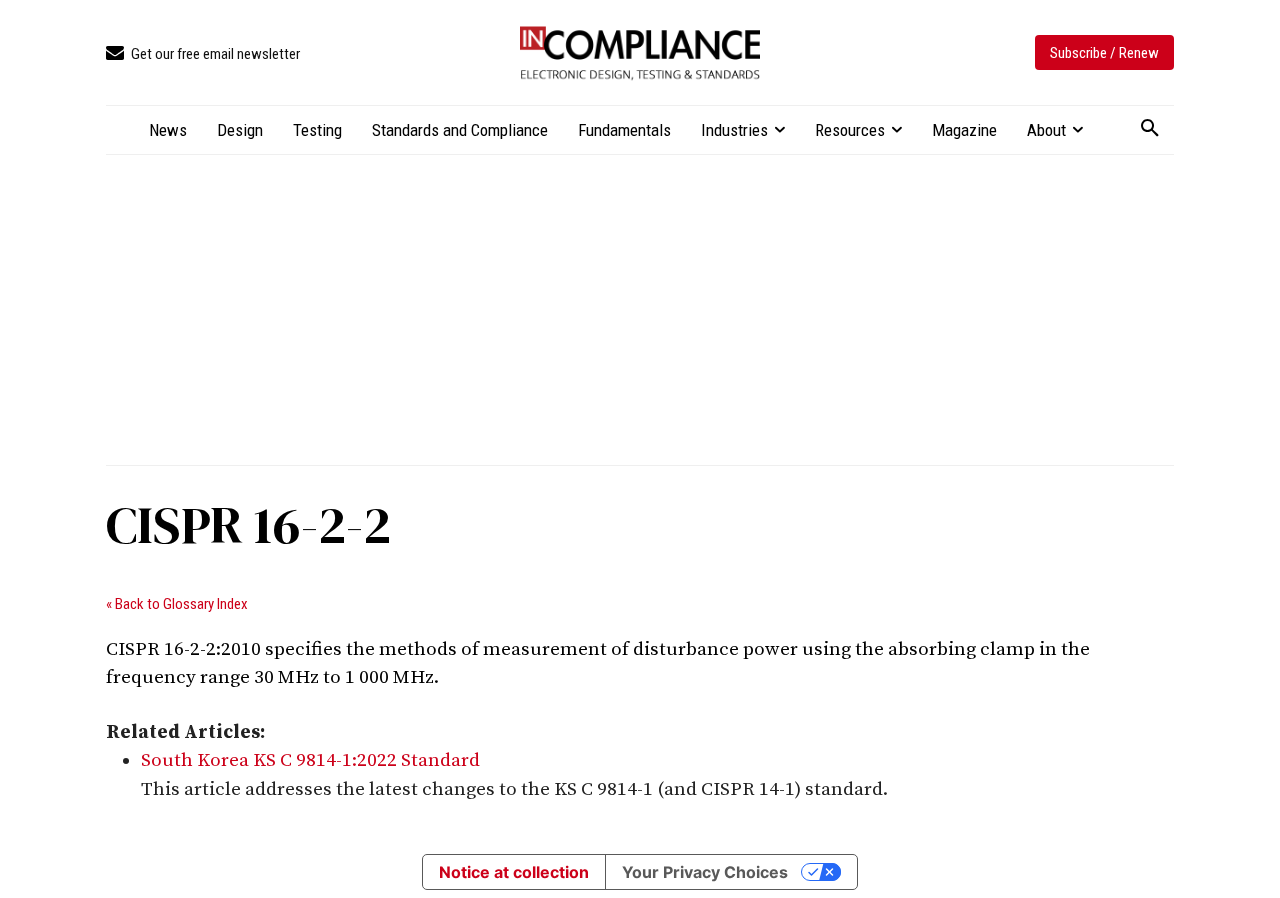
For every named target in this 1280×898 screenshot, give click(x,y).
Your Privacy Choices (705, 872)
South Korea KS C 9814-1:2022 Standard (310, 760)
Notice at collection (514, 872)
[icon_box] (203, 54)
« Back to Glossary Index (177, 604)
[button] (1150, 129)
